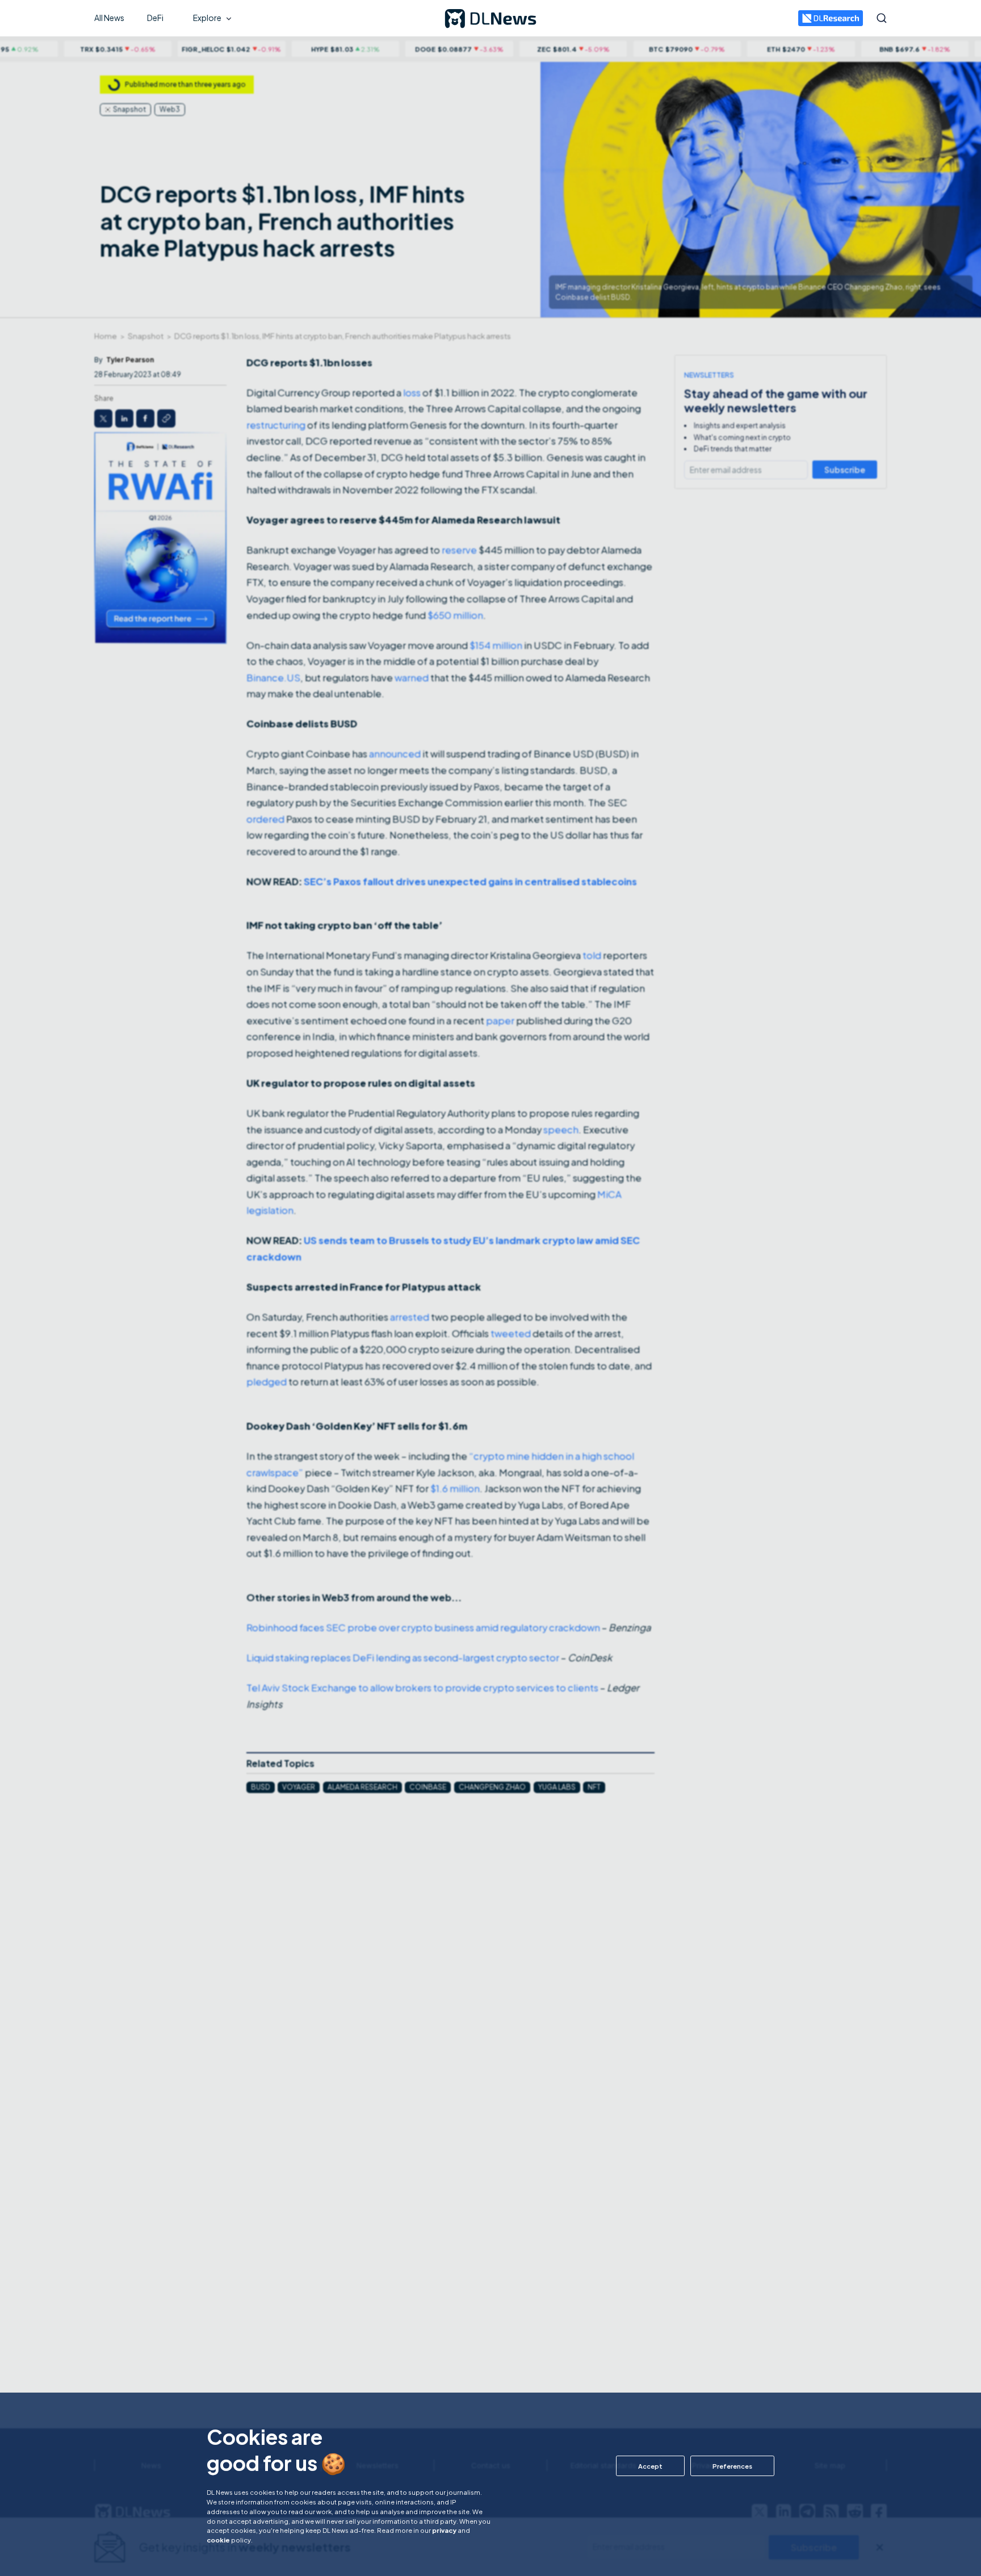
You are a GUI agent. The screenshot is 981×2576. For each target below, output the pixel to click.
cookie (218, 2540)
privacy (444, 2530)
